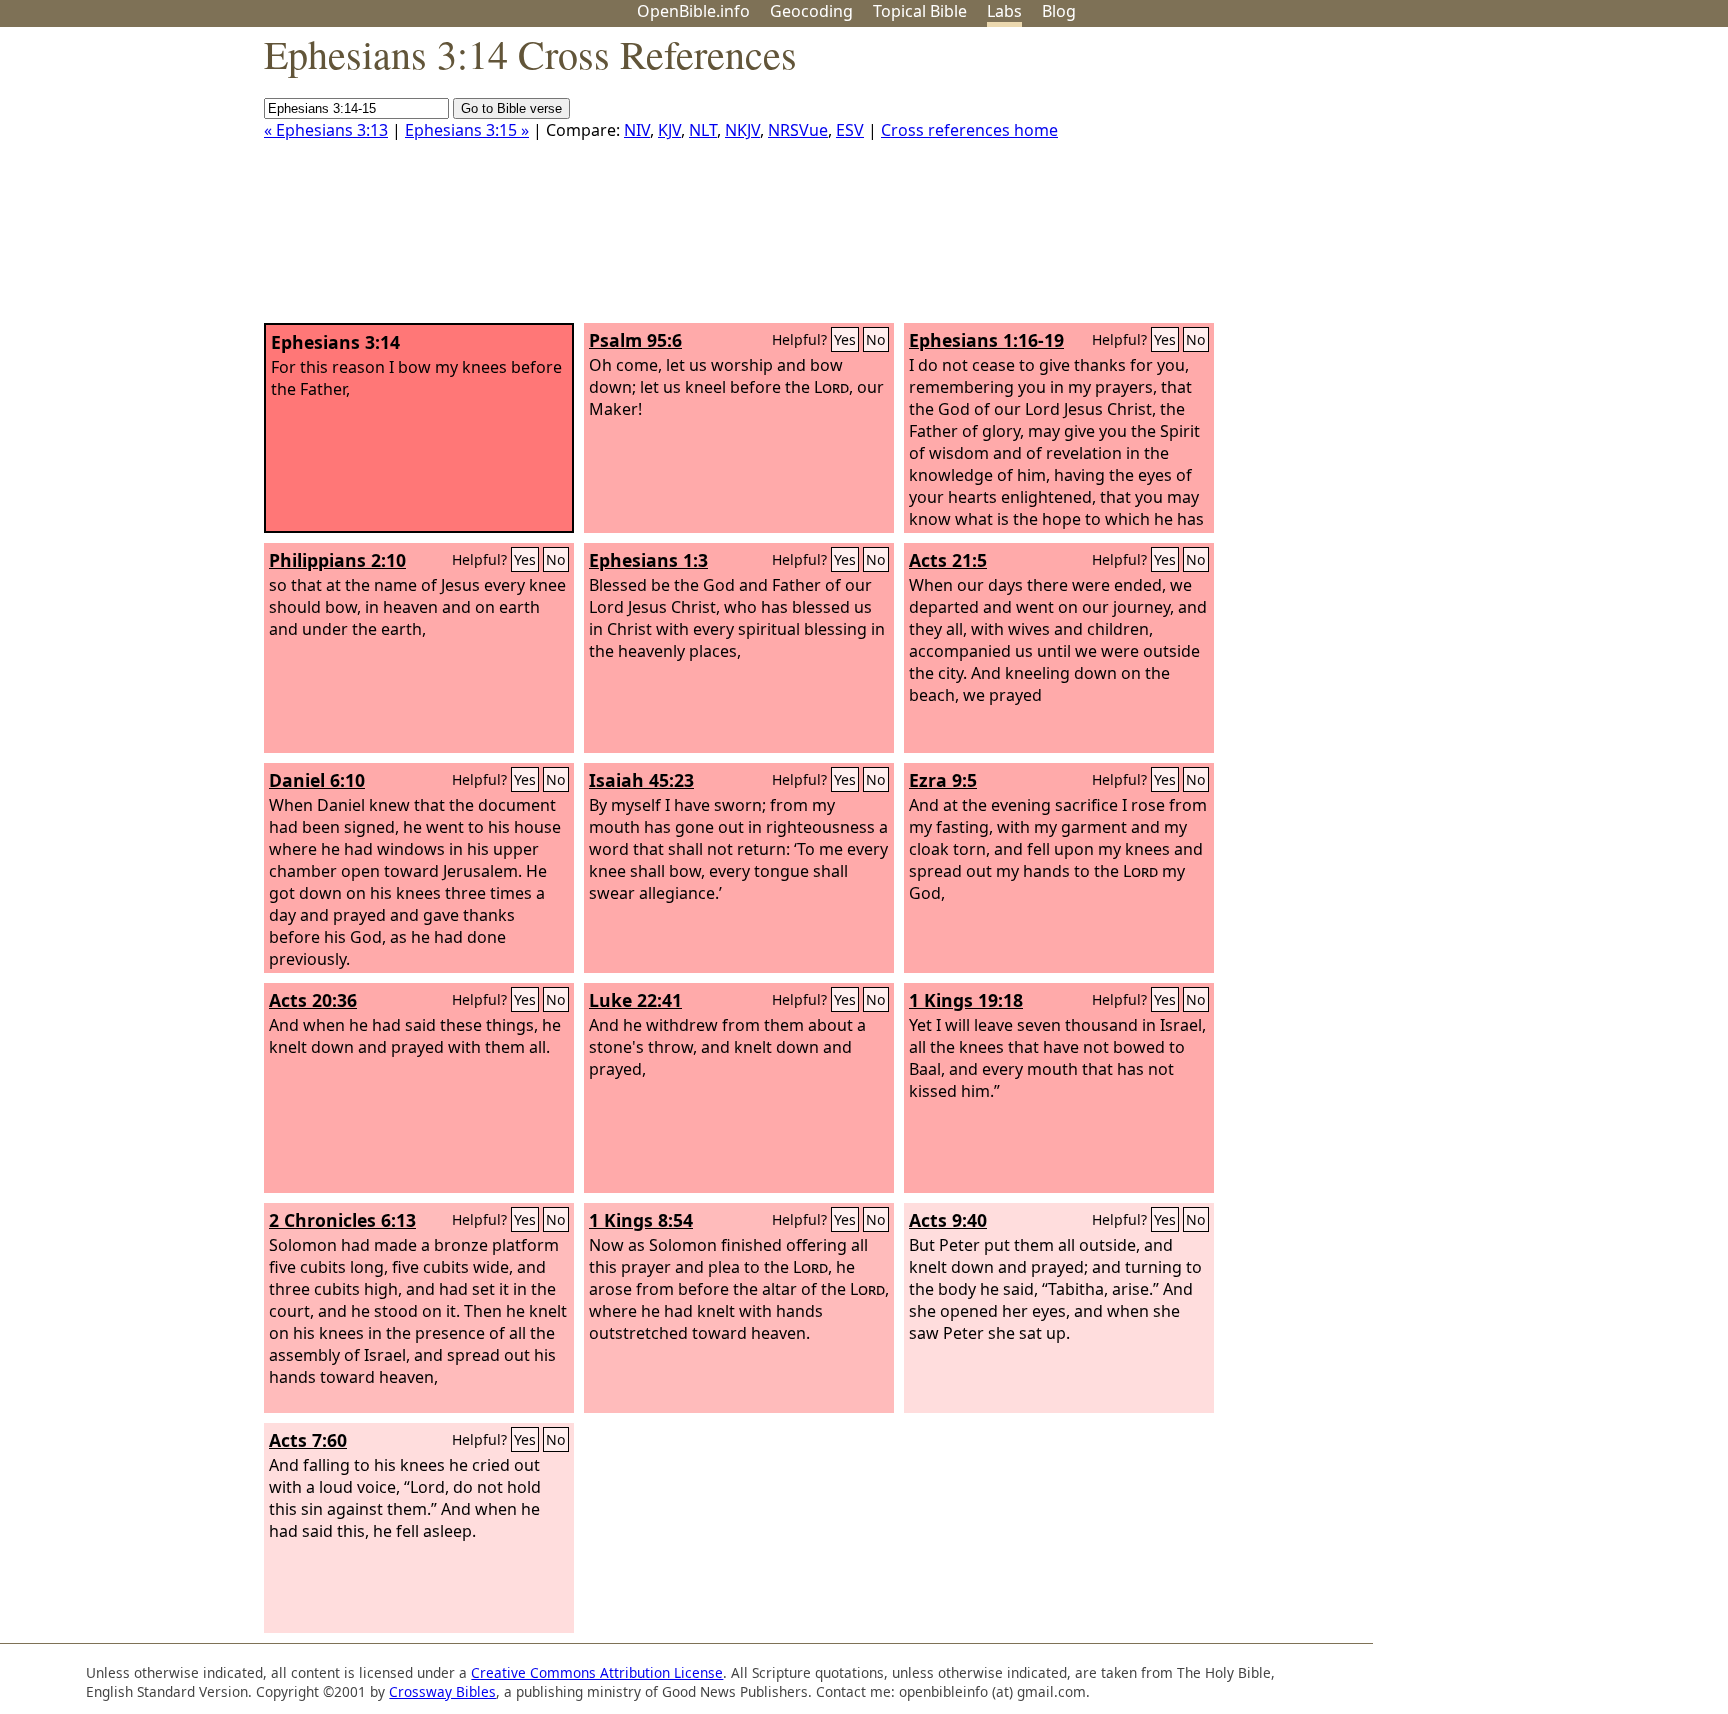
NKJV (742, 130)
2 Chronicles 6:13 (342, 1220)
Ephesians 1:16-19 (986, 340)
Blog (1059, 11)
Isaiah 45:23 (641, 780)
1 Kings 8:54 (641, 1220)
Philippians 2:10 (337, 560)
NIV (637, 130)
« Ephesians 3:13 (326, 130)
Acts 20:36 (313, 1000)
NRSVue (798, 130)
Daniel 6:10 (317, 780)
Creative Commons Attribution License (597, 1672)
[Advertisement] (1526, 183)
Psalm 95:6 (635, 340)
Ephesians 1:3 (648, 560)
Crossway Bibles (442, 1691)
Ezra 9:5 (943, 780)
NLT (703, 130)
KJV (669, 130)
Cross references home (969, 130)
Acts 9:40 (948, 1220)
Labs (1004, 11)
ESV (850, 130)
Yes (845, 339)
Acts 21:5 (948, 560)
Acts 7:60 (308, 1440)
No (876, 339)
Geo (811, 11)
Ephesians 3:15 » (467, 130)
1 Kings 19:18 (966, 1000)
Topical (920, 11)
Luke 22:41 (635, 1000)
